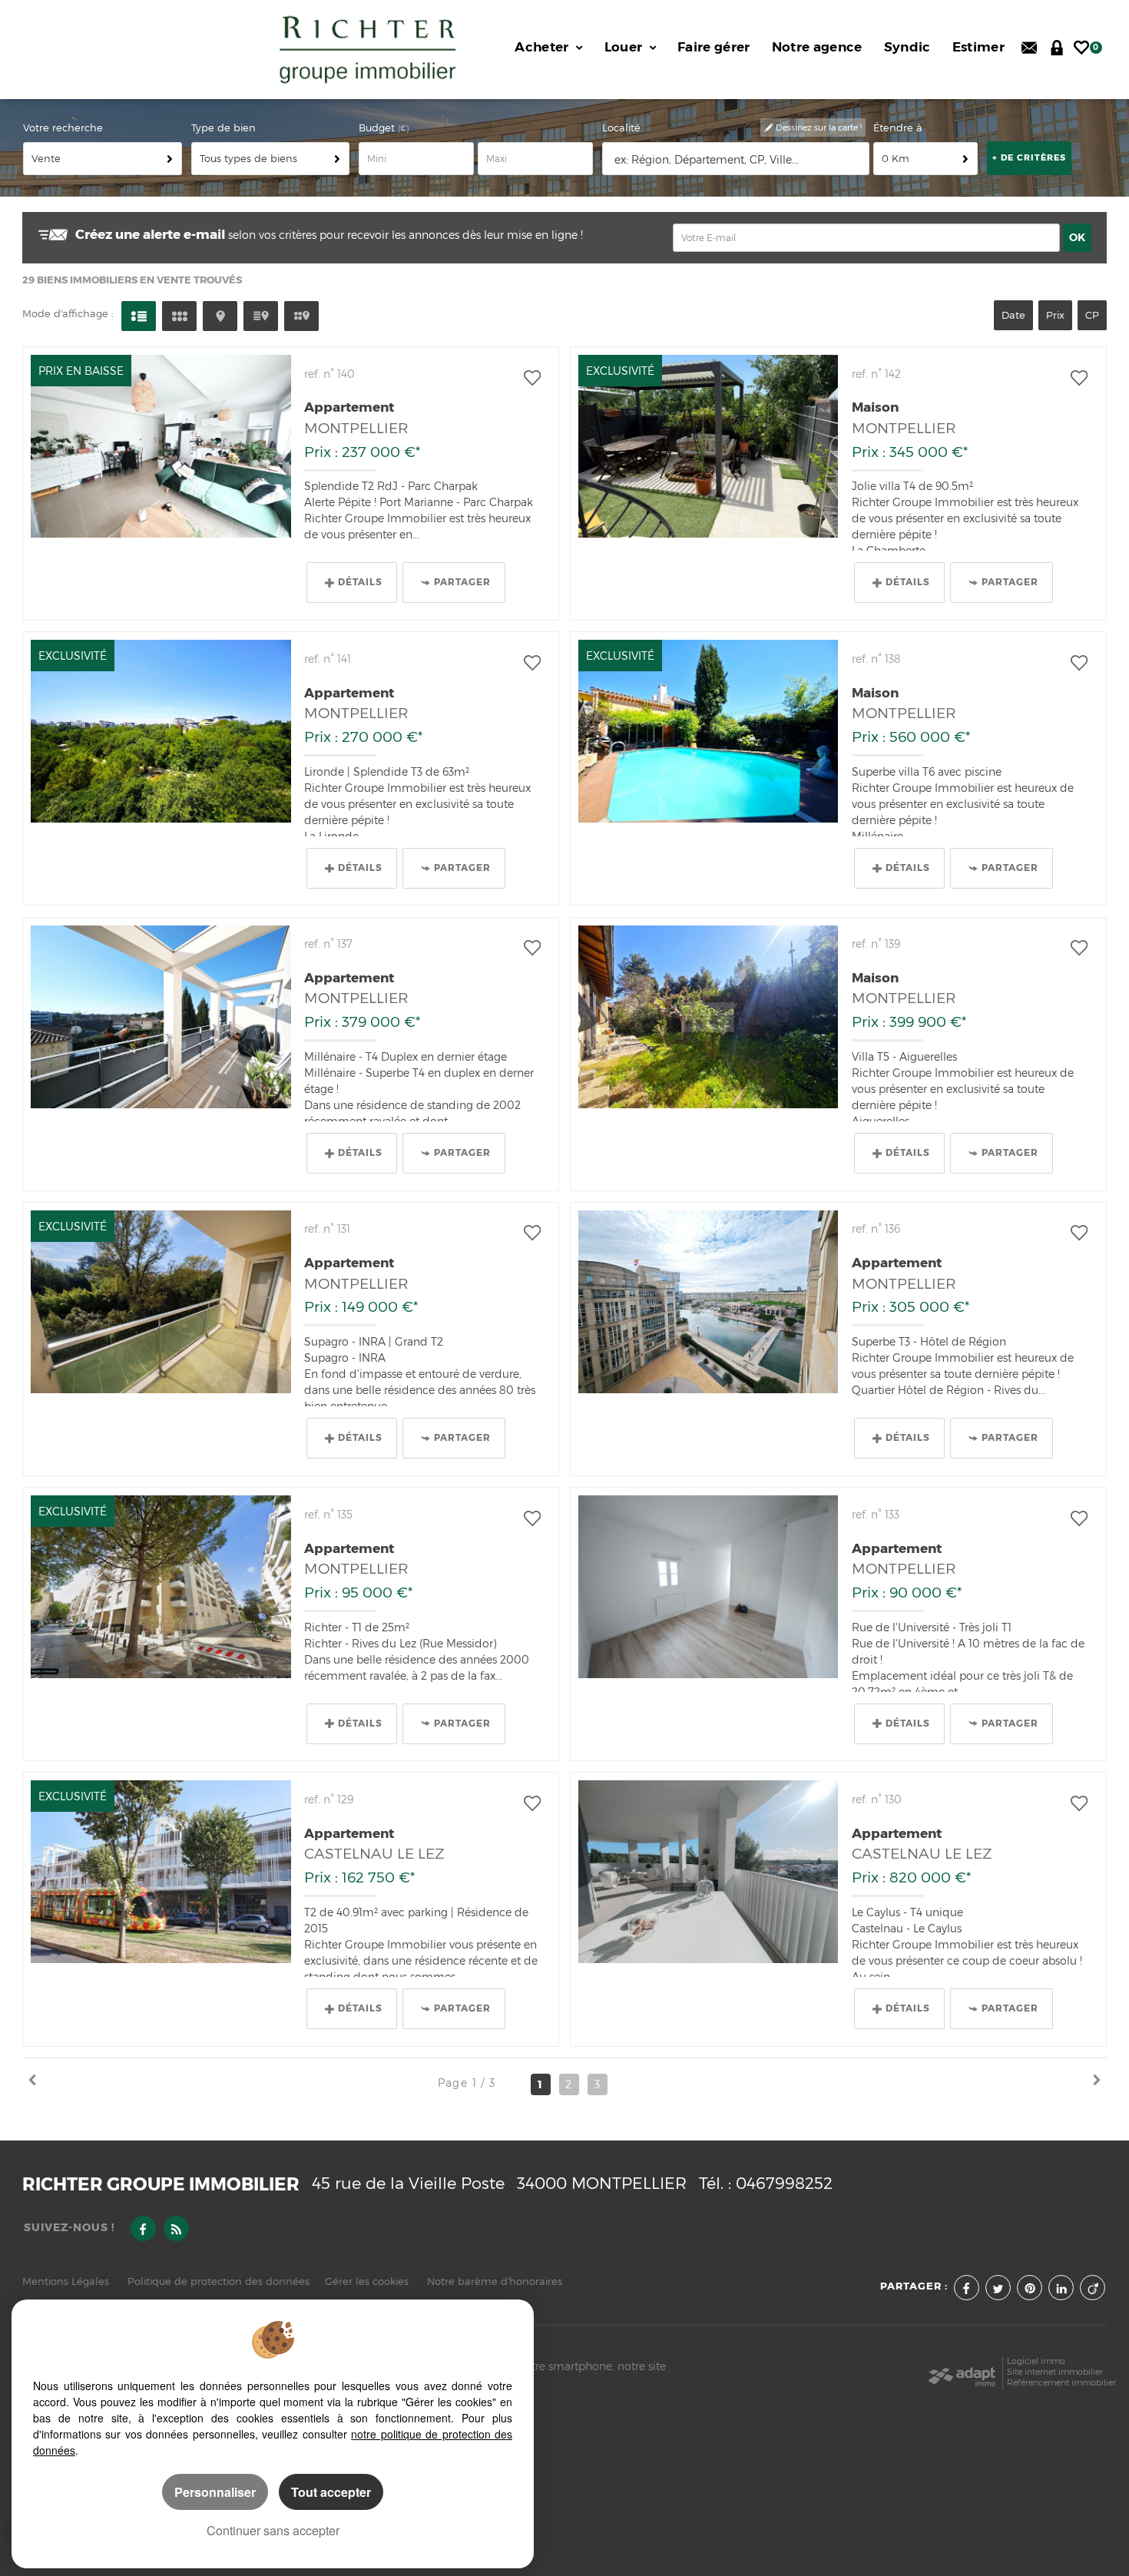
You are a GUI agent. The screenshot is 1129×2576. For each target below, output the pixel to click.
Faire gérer (714, 47)
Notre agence (817, 47)
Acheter (543, 47)
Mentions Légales (66, 2281)
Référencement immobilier (1061, 2383)
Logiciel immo (1036, 2361)
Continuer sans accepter (273, 2530)
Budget (378, 128)
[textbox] (737, 159)
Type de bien (223, 128)
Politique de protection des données (219, 2281)
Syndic (907, 47)
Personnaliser (215, 2492)
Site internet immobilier (1055, 2372)
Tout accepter (331, 2492)
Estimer (978, 47)
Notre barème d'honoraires (496, 2281)
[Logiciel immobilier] (962, 2372)
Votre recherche (63, 128)
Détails (360, 582)
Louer (625, 47)
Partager (462, 582)
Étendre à (898, 128)
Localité (621, 128)
